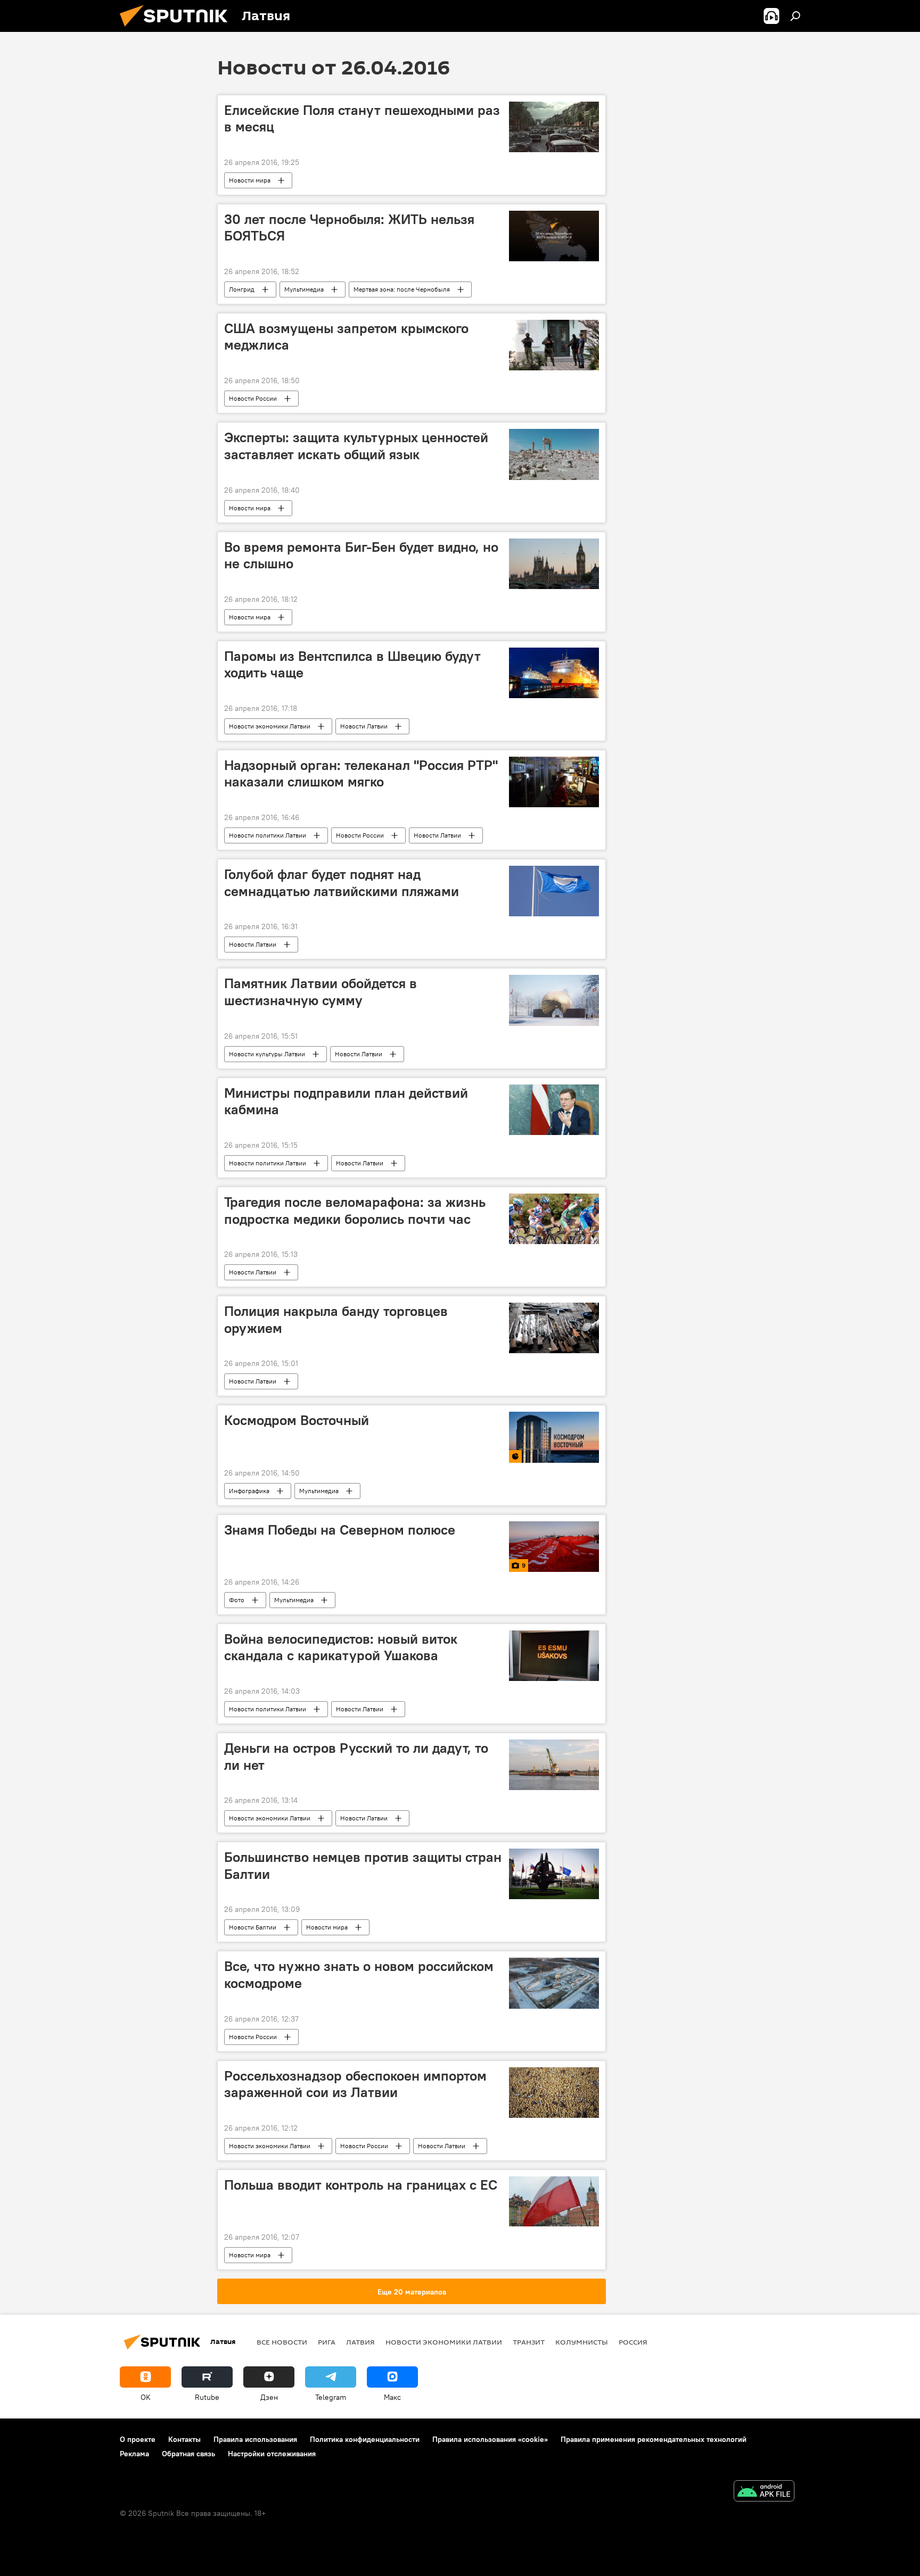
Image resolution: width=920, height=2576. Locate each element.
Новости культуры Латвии (267, 1054)
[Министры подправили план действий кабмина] (554, 1110)
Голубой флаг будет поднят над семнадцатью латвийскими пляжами (342, 883)
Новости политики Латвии (268, 835)
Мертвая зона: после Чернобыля (402, 289)
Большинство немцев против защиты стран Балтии (363, 1865)
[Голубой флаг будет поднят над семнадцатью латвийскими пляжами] (554, 891)
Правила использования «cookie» (490, 2439)
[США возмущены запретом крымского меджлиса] (554, 345)
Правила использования (255, 2439)
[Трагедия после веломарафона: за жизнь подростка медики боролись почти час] (554, 1219)
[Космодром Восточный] (554, 1437)
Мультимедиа (304, 289)
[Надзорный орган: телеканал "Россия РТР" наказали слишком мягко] (554, 782)
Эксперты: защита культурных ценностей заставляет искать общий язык (356, 446)
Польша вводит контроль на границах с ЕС (361, 2185)
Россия (633, 2342)
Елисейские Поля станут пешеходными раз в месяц (362, 118)
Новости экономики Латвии (270, 726)
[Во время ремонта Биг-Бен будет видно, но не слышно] (554, 564)
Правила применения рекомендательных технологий (654, 2439)
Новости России (253, 398)
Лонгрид (242, 289)
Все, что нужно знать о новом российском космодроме (359, 1974)
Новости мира (250, 180)
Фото (237, 1600)
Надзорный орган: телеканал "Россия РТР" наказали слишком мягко (361, 773)
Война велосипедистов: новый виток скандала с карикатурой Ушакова (341, 1647)
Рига (327, 2342)
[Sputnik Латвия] (178, 29)
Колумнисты (582, 2342)
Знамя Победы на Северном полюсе (340, 1530)
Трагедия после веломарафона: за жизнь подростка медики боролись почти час (355, 1210)
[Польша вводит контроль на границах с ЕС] (554, 2202)
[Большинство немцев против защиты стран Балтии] (554, 1874)
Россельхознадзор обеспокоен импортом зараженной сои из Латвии (355, 2084)
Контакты (184, 2439)
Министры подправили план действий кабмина (346, 1101)
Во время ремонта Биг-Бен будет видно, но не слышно (361, 555)
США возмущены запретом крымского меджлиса (346, 337)
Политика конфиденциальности (365, 2439)
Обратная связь (188, 2454)
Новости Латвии (364, 726)
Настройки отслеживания (272, 2454)
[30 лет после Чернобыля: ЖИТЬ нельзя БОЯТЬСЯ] (554, 236)
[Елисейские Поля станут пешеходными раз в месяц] (554, 127)
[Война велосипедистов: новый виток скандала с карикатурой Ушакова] (554, 1656)
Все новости (282, 2342)
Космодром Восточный (297, 1420)
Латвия (360, 2342)
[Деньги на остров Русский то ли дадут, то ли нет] (554, 1765)
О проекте (138, 2439)
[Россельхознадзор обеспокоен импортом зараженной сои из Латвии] (554, 2093)
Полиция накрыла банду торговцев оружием (336, 1319)
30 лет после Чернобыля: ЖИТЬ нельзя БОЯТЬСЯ (349, 227)
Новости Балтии (253, 1927)
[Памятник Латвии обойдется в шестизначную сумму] (554, 1000)
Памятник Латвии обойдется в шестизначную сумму (321, 992)
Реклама (134, 2454)
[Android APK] (764, 2492)
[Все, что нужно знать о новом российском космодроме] (554, 1983)
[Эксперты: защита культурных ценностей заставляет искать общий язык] (554, 454)
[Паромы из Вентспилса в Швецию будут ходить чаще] (554, 673)
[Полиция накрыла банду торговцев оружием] (554, 1328)
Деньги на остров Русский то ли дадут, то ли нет (356, 1756)
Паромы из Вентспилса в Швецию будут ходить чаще (352, 664)
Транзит (529, 2342)
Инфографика (249, 1491)
